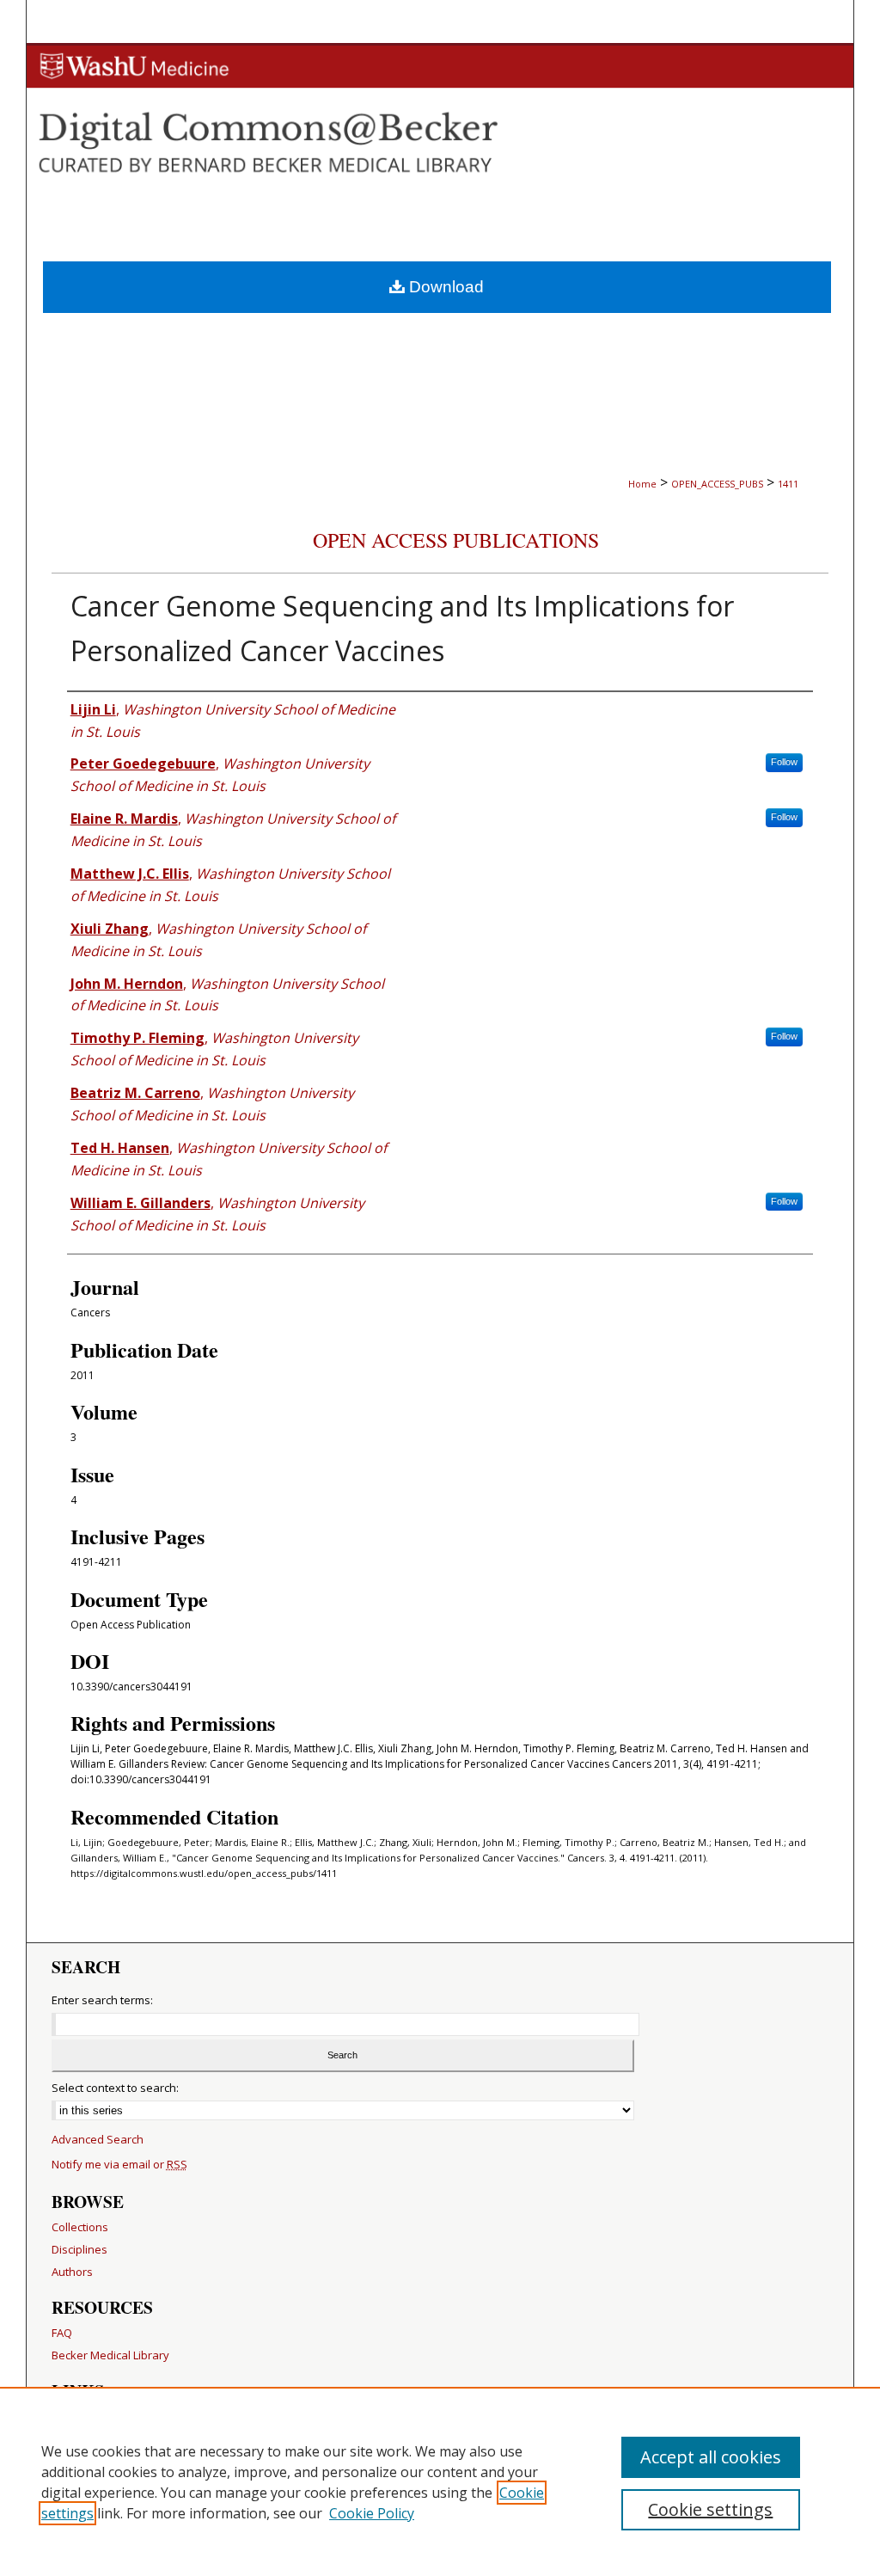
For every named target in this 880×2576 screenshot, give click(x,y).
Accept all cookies (711, 2457)
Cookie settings (710, 2509)
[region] (440, 2481)
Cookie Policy (372, 2513)
